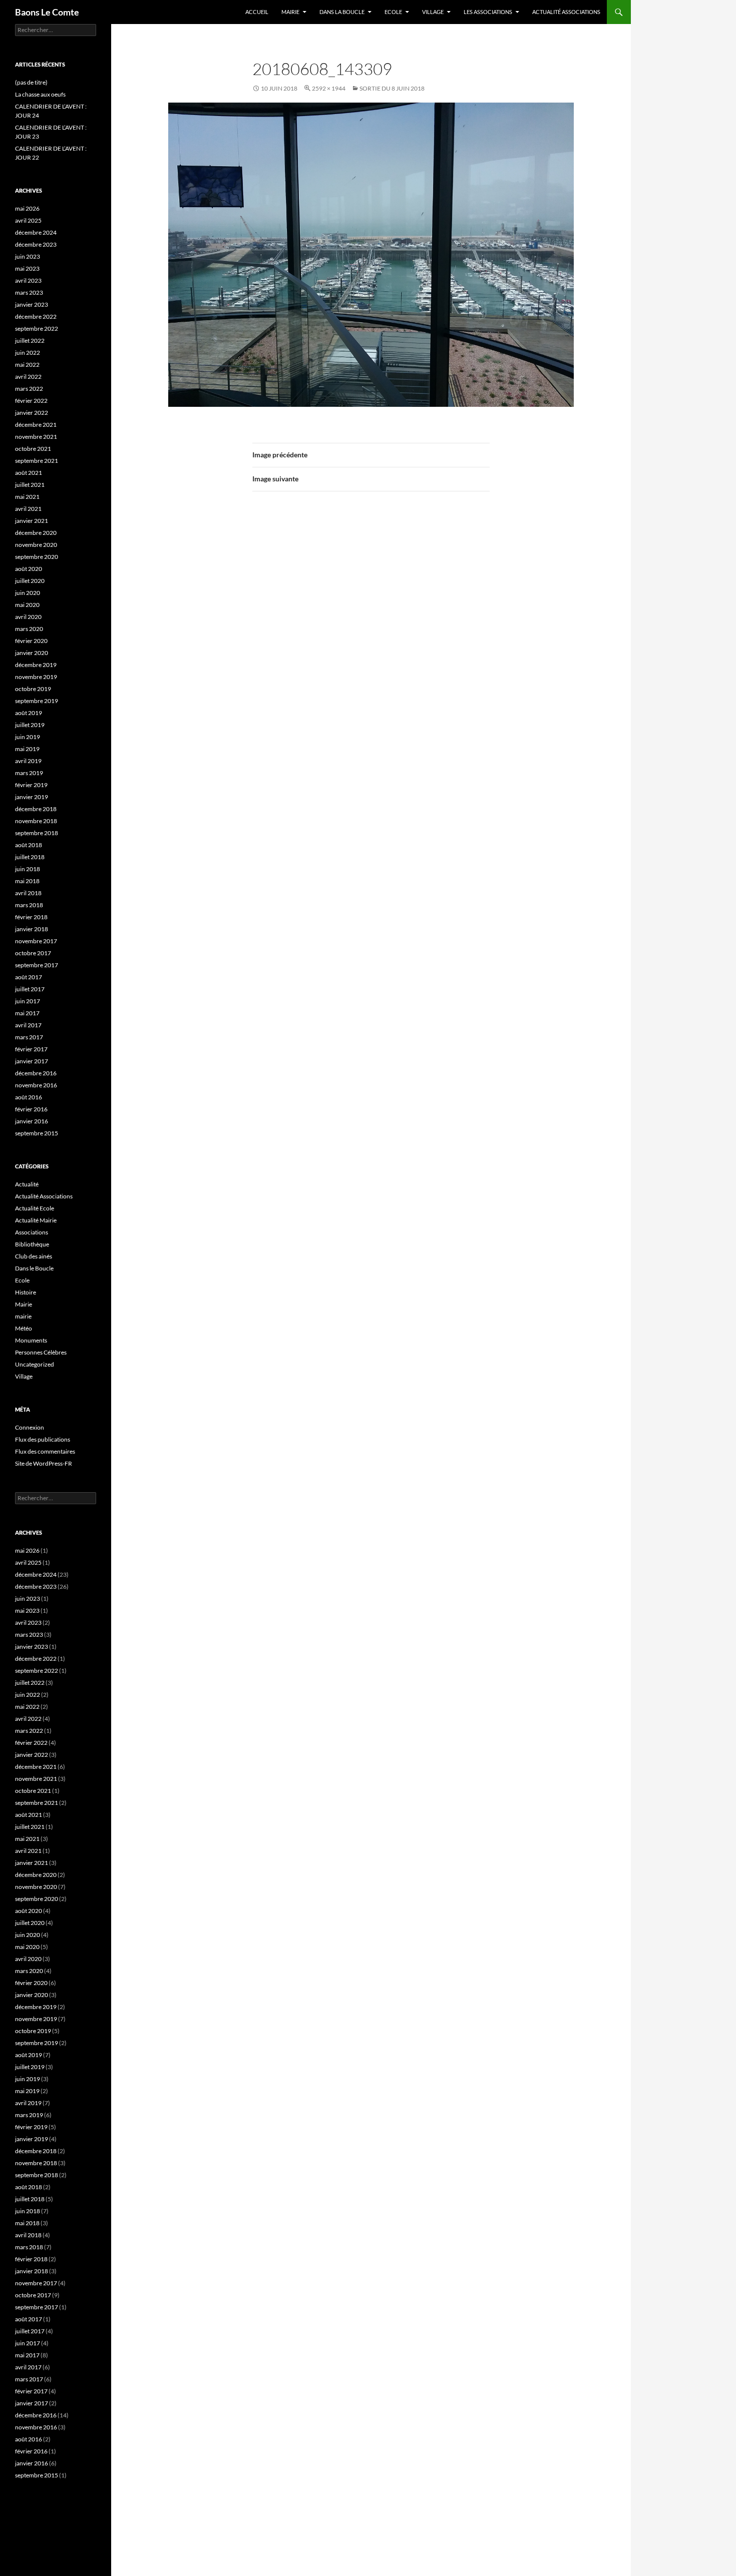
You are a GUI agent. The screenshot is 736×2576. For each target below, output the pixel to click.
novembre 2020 (36, 545)
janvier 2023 (32, 304)
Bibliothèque (32, 1244)
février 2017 (31, 1049)
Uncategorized (35, 1364)
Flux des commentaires (45, 1451)
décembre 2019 (36, 665)
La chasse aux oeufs (40, 94)
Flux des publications (43, 1439)
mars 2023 (29, 292)
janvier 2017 (32, 1061)
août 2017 (29, 977)
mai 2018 (27, 881)
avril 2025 (28, 220)
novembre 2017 (36, 941)
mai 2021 (27, 497)
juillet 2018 (30, 857)
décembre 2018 (36, 809)
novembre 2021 (36, 437)
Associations (32, 1232)
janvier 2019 (32, 797)
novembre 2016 (36, 1085)
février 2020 (31, 641)
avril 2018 (28, 893)
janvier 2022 (32, 413)
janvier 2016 (32, 1121)
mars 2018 (29, 905)
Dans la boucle (342, 12)
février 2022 (31, 401)
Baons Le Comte (47, 12)
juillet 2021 (30, 485)
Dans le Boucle (34, 1268)
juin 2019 (28, 737)
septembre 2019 (37, 701)
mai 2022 (27, 365)
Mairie (290, 12)
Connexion (30, 1427)
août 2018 (29, 845)
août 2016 (29, 1097)
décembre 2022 (36, 316)
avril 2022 (28, 377)
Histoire (26, 1292)
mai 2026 (27, 208)
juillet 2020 (30, 581)
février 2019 (31, 785)
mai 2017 (27, 1013)
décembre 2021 (36, 425)
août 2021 (29, 473)
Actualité (27, 1184)
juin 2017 (28, 1001)
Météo (24, 1328)
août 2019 (29, 713)
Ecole (393, 12)
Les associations (488, 12)
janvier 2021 (32, 521)
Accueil (257, 12)
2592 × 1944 (329, 88)
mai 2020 (27, 605)
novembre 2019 (36, 677)
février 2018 (31, 917)
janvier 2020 (32, 653)
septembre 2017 (37, 965)
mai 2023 (27, 268)
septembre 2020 (37, 557)
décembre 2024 (36, 232)
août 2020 (29, 569)
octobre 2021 (33, 449)
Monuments (31, 1340)
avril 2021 (28, 509)
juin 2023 (28, 256)
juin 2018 (28, 869)
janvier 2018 (32, 929)
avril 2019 (28, 761)
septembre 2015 (37, 1133)
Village (433, 12)
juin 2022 (28, 353)
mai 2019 (27, 749)
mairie (23, 1316)
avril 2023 (28, 280)
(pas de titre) (31, 82)
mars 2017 (29, 1037)
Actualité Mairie (36, 1220)
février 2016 (31, 1109)
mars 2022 (29, 389)
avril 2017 (28, 1025)
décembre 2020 (36, 533)
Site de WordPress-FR (44, 1463)
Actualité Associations (566, 12)
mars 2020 (29, 629)
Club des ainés (34, 1256)
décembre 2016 (36, 1073)
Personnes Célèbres (41, 1352)
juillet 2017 (30, 989)
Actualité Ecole (35, 1208)
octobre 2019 (33, 689)
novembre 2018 (36, 821)
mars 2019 (29, 773)
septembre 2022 (37, 329)
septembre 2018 (37, 833)
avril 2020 (28, 617)
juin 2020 (28, 593)
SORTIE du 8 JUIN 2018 (392, 88)
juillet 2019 (30, 725)
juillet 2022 (30, 341)
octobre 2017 (33, 953)
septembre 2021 (37, 461)
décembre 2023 (36, 244)
